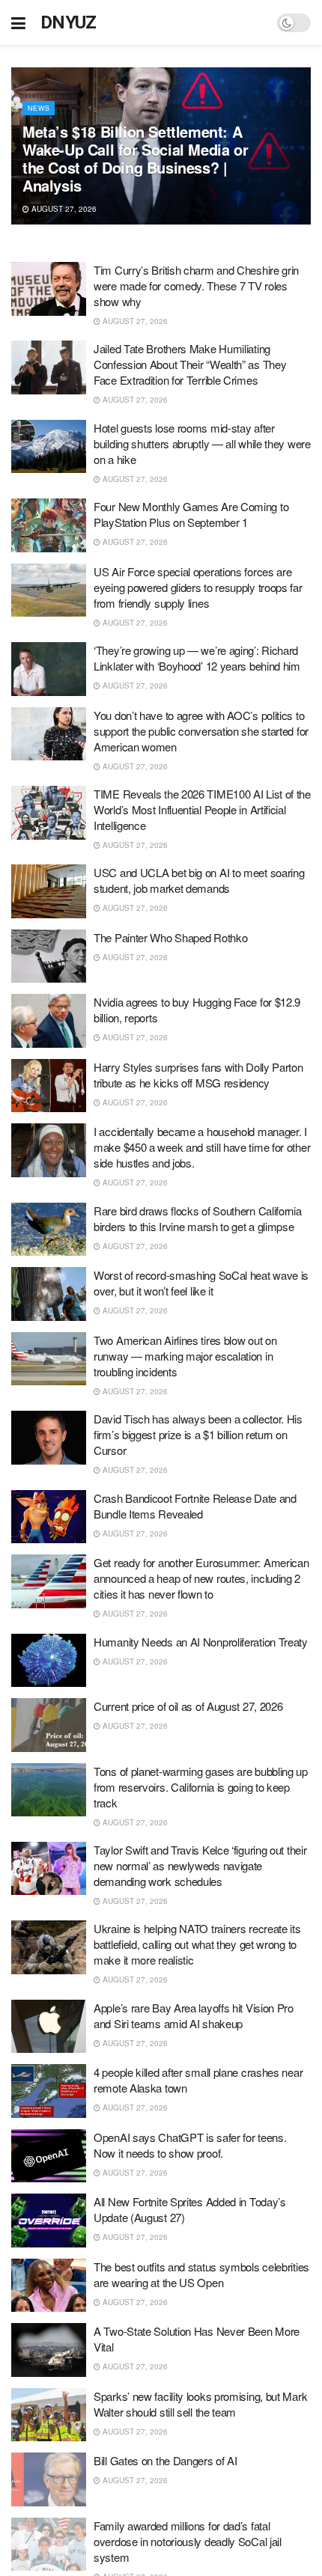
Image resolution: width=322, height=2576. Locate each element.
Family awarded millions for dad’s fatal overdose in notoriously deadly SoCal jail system (188, 2541)
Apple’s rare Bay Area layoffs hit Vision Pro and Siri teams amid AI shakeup (194, 2015)
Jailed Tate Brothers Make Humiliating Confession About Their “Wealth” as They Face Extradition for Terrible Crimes (190, 364)
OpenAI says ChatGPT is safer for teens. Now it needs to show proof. (190, 2145)
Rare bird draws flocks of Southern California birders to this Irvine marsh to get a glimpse (198, 1218)
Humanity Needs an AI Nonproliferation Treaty (201, 1642)
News (39, 108)
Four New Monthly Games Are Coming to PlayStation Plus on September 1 (191, 514)
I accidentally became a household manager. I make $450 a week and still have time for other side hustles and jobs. (202, 1147)
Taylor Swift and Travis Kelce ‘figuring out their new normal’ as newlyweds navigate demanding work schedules (200, 1865)
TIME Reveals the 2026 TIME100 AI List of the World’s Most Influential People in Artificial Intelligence (202, 809)
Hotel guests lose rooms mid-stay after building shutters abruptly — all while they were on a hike (202, 443)
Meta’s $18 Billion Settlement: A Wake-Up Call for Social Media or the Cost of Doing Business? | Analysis (135, 158)
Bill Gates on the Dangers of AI (165, 2460)
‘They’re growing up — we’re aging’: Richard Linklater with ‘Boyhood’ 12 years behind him (197, 658)
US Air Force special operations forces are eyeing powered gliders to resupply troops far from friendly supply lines (198, 587)
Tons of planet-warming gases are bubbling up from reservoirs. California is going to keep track (201, 1787)
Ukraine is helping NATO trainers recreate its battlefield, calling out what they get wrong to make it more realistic (197, 1944)
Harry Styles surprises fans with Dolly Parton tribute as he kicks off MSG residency (198, 1075)
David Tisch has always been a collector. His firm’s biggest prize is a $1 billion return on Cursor (198, 1434)
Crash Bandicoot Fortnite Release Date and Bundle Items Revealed (195, 1506)
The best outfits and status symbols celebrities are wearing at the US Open (201, 2274)
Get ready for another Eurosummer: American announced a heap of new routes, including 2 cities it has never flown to (201, 1578)
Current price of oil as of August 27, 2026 (188, 1706)
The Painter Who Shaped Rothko (170, 937)
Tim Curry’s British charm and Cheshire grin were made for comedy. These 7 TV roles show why (196, 286)
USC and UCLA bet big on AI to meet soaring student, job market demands (199, 880)
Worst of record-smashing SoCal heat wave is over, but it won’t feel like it (201, 1283)
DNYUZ (69, 22)
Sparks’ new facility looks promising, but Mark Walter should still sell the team (200, 2404)
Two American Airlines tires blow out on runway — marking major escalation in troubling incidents (185, 1356)
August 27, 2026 (63, 209)
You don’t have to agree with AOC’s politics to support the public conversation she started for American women (201, 731)
